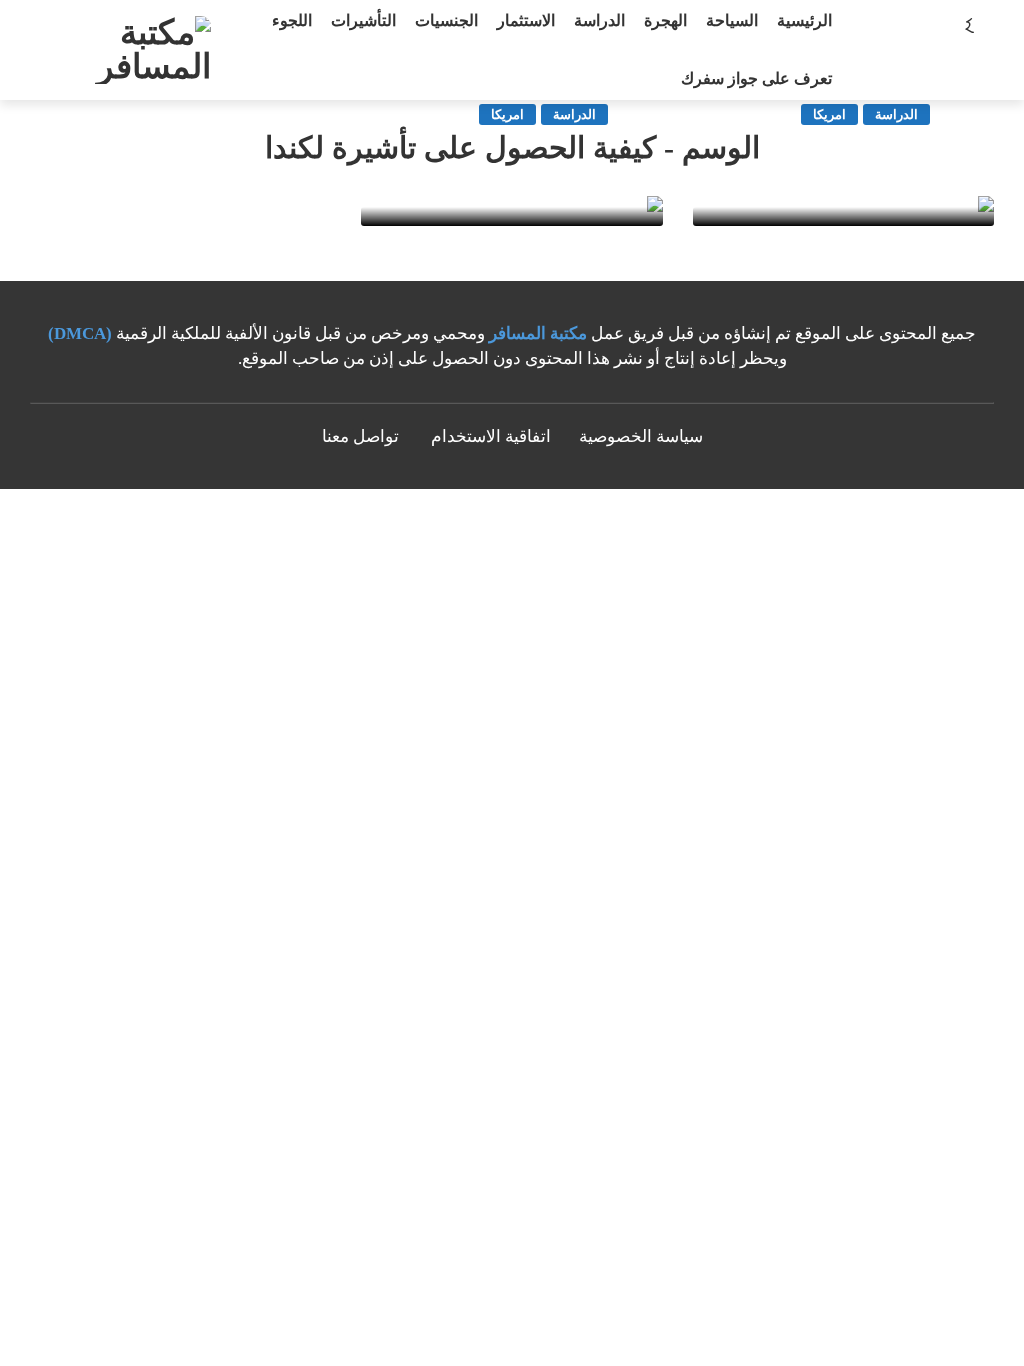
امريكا (829, 114)
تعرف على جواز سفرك (756, 78)
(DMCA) (80, 333)
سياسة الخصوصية (641, 436)
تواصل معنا (360, 436)
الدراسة (896, 114)
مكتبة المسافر (538, 333)
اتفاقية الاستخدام (491, 436)
